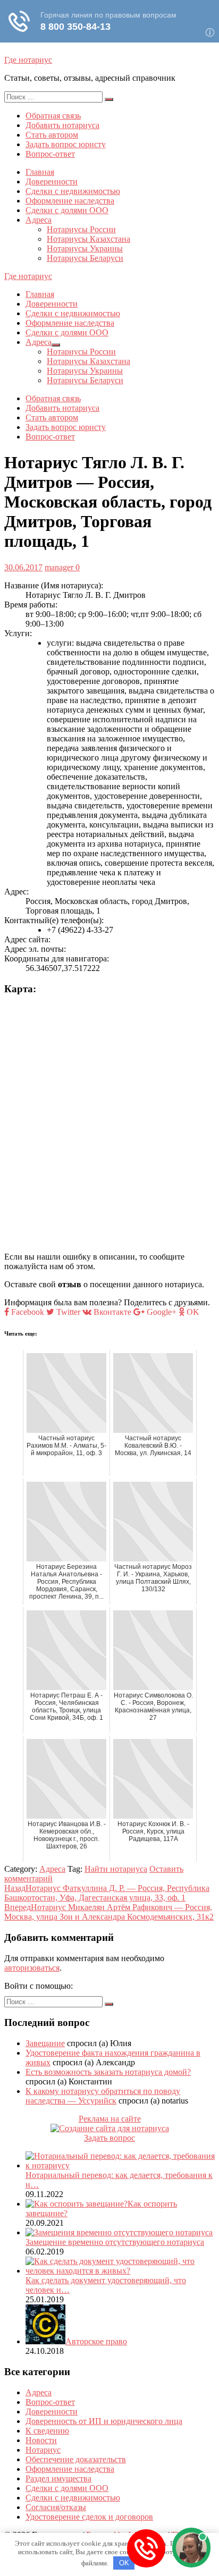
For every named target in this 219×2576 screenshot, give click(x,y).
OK (124, 2563)
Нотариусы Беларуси (85, 258)
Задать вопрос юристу (66, 144)
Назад (107, 1893)
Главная (40, 172)
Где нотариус (28, 60)
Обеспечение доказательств (76, 2459)
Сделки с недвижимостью (73, 191)
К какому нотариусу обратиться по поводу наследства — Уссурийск (103, 2096)
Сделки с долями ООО (67, 210)
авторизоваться (32, 1968)
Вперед (109, 1912)
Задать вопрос (109, 2138)
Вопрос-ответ (50, 154)
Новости (41, 2440)
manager (59, 567)
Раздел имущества (58, 2478)
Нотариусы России (81, 229)
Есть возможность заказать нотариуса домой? (108, 2072)
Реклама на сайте (110, 2119)
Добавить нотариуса (62, 125)
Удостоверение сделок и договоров (89, 2517)
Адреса (39, 220)
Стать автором (52, 135)
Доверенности (52, 181)
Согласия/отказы (56, 2507)
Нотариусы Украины (85, 248)
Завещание (45, 2043)
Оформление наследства (70, 201)
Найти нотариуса (116, 1869)
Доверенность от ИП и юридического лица (104, 2421)
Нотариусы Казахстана (89, 239)
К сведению (47, 2431)
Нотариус (43, 2450)
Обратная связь (53, 116)
